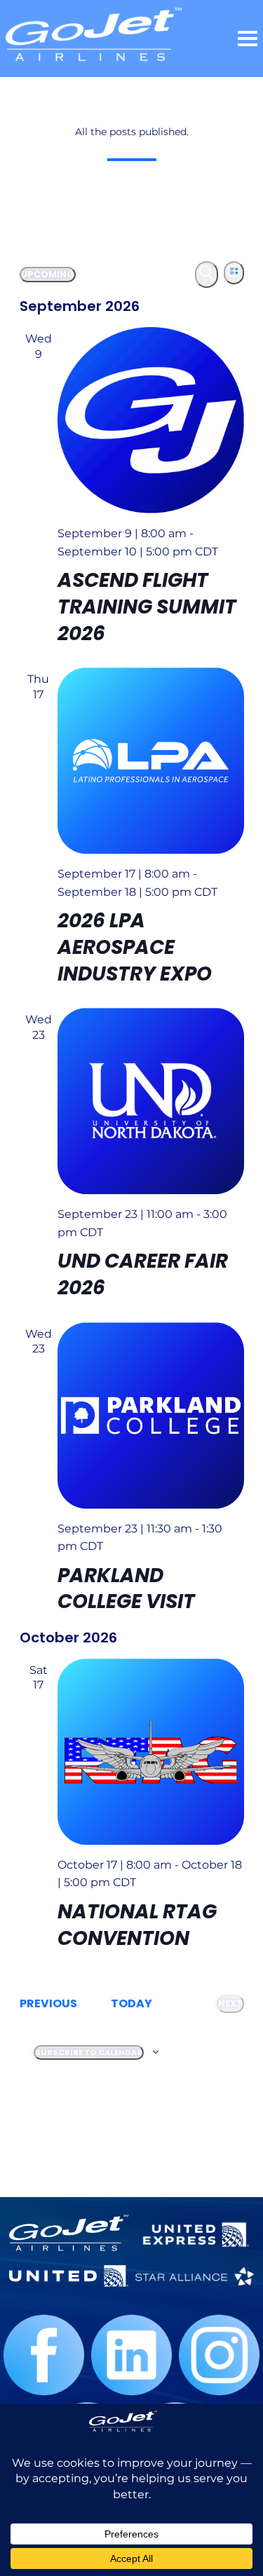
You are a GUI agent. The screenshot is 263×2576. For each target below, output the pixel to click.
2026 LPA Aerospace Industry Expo (135, 947)
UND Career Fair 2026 (143, 1274)
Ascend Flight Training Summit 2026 (147, 607)
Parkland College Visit (126, 1589)
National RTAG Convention (137, 1925)
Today (131, 2003)
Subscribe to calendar (89, 2052)
